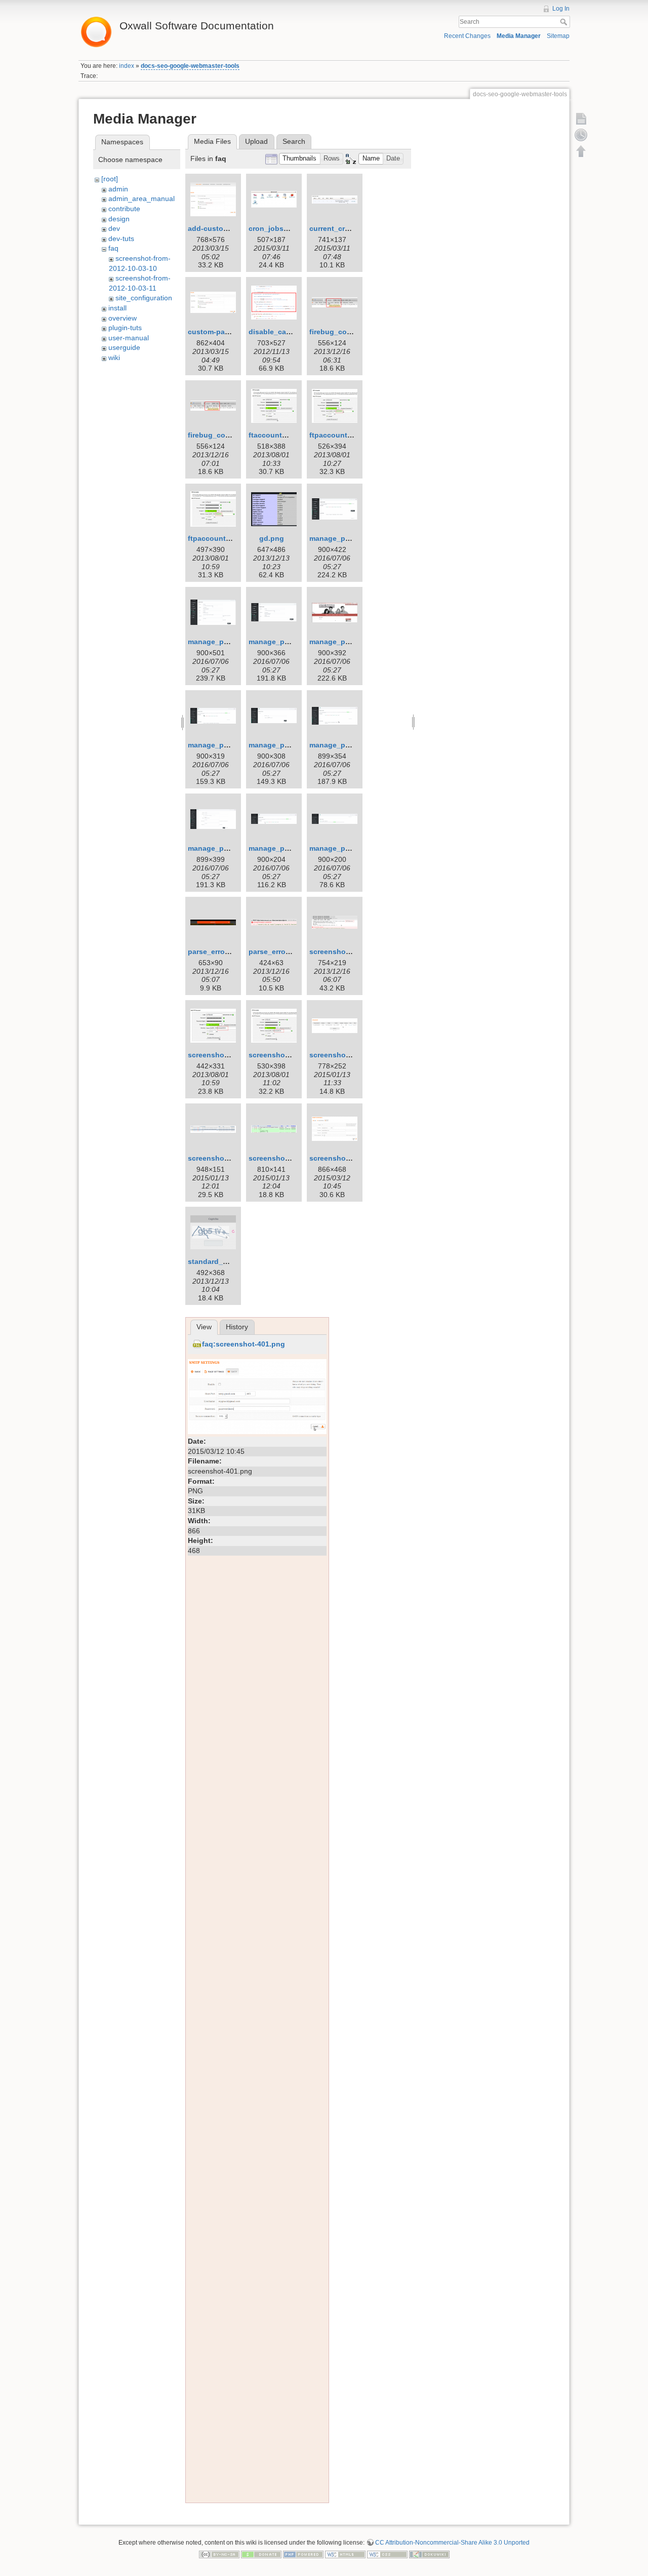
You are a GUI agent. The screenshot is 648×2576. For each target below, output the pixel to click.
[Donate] (261, 2554)
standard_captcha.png (227, 1261)
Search (565, 22)
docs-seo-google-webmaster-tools (190, 66)
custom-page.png (218, 332)
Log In (561, 9)
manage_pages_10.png (350, 848)
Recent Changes (467, 36)
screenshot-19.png (342, 952)
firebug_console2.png (226, 435)
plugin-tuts (125, 328)
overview (123, 318)
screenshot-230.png (283, 1158)
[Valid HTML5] (345, 2554)
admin (118, 189)
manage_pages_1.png (348, 538)
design (119, 219)
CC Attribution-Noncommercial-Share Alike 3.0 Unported (452, 2543)
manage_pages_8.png (226, 848)
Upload (256, 141)
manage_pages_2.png (226, 642)
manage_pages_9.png (287, 848)
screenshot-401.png (344, 1158)
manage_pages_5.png (226, 745)
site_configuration (144, 298)
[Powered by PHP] (303, 2554)
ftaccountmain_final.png (291, 435)
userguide (124, 347)
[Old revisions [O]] (581, 135)
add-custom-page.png (226, 228)
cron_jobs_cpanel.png (288, 228)
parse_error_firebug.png (291, 952)
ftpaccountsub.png (221, 538)
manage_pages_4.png (348, 642)
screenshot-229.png (222, 1158)
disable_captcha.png (285, 332)
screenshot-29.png (281, 1055)
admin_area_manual (141, 199)
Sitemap (558, 36)
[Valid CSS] (387, 2554)
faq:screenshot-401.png (244, 1344)
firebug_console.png (346, 332)
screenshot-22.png (220, 1055)
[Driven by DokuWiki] (429, 2554)
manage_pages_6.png (287, 745)
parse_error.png (215, 952)
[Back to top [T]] (581, 151)
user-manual (129, 338)
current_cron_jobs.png (349, 228)
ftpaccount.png (336, 435)
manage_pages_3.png (287, 642)
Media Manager (519, 36)
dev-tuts (121, 239)
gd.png (272, 538)
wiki (114, 358)
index (127, 66)
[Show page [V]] (581, 118)
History (237, 1327)
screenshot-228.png (344, 1055)
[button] (300, 159)
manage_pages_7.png (348, 745)
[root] (110, 179)
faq (113, 248)
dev (114, 228)
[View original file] (257, 1396)
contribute (124, 209)
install (117, 308)
